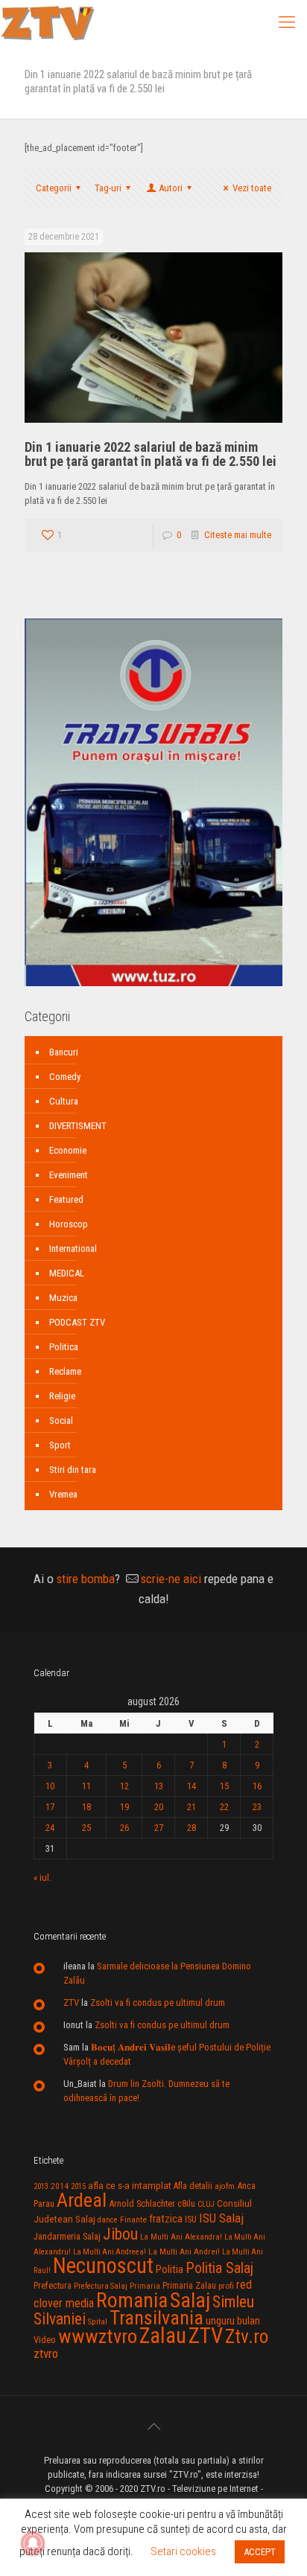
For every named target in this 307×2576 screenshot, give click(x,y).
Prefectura (53, 2286)
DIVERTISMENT (78, 1126)
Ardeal (82, 2200)
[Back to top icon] (153, 2426)
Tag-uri (108, 188)
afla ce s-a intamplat (130, 2186)
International (73, 1249)
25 (86, 1828)
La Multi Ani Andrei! (184, 2251)
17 (50, 1807)
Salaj (190, 2300)
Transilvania (156, 2318)
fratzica (166, 2219)
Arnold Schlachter (142, 2203)
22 (224, 1807)
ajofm (225, 2186)
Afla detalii (193, 2186)
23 (257, 1807)
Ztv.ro (247, 2336)
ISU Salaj (221, 2218)
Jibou (120, 2234)
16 (257, 1786)
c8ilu (186, 2203)
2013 (41, 2186)
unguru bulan (233, 2321)
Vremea (63, 1494)
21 (192, 1807)
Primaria (145, 2286)
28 (192, 1828)
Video (45, 2340)
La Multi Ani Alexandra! (181, 2237)
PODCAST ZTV (77, 1322)
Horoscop (69, 1224)
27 (159, 1828)
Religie (62, 1396)
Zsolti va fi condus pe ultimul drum (158, 2003)
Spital (98, 2321)
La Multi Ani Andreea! (110, 2252)
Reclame (65, 1371)
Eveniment (69, 1175)
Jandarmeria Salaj (67, 2236)
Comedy (65, 1077)
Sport (60, 1445)
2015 (78, 2186)
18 (86, 1807)
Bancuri (64, 1052)
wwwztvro (98, 2336)
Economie (68, 1150)
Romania (132, 2301)
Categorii (54, 188)
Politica (64, 1347)
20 (159, 1807)
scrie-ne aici (171, 1579)
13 (159, 1786)
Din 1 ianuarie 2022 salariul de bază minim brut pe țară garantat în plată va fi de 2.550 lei (151, 454)
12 (124, 1786)
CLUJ (206, 2204)
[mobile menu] (287, 22)
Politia (170, 2269)
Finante (133, 2219)
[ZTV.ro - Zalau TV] (48, 22)
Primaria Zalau (189, 2286)
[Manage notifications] (33, 2543)
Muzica (63, 1298)
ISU (191, 2219)
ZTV (71, 2003)
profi (226, 2286)
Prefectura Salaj (101, 2286)
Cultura (64, 1101)
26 (124, 1828)
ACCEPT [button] (260, 2552)
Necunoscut (103, 2266)
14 (192, 1786)
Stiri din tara (73, 1470)
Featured (66, 1199)
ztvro (46, 2353)
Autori (171, 188)
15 (224, 1786)
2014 (60, 2186)
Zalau (163, 2336)
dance (108, 2220)
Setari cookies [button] (183, 2551)
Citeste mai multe (238, 535)
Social (61, 1420)
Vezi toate (252, 188)
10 (50, 1786)
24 (50, 1828)
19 (124, 1807)
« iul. (42, 1877)
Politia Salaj (219, 2268)
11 (86, 1786)
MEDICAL (67, 1273)
